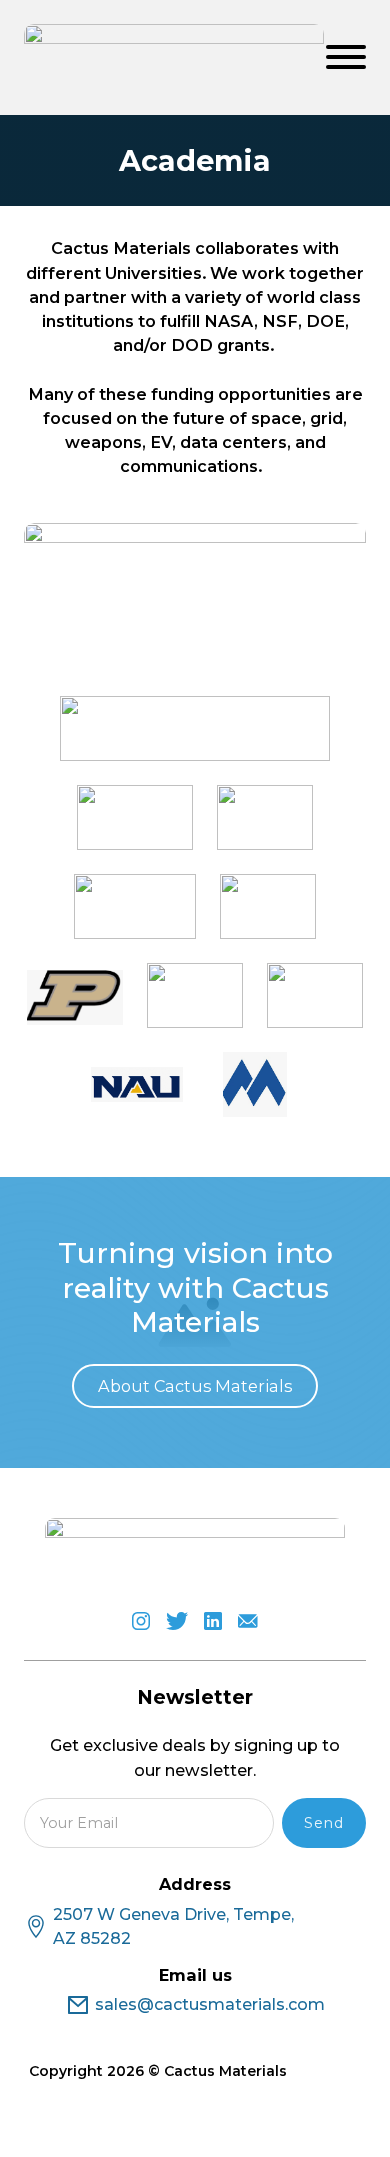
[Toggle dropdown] (275, 911)
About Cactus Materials (195, 1386)
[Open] (346, 57)
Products (154, 910)
